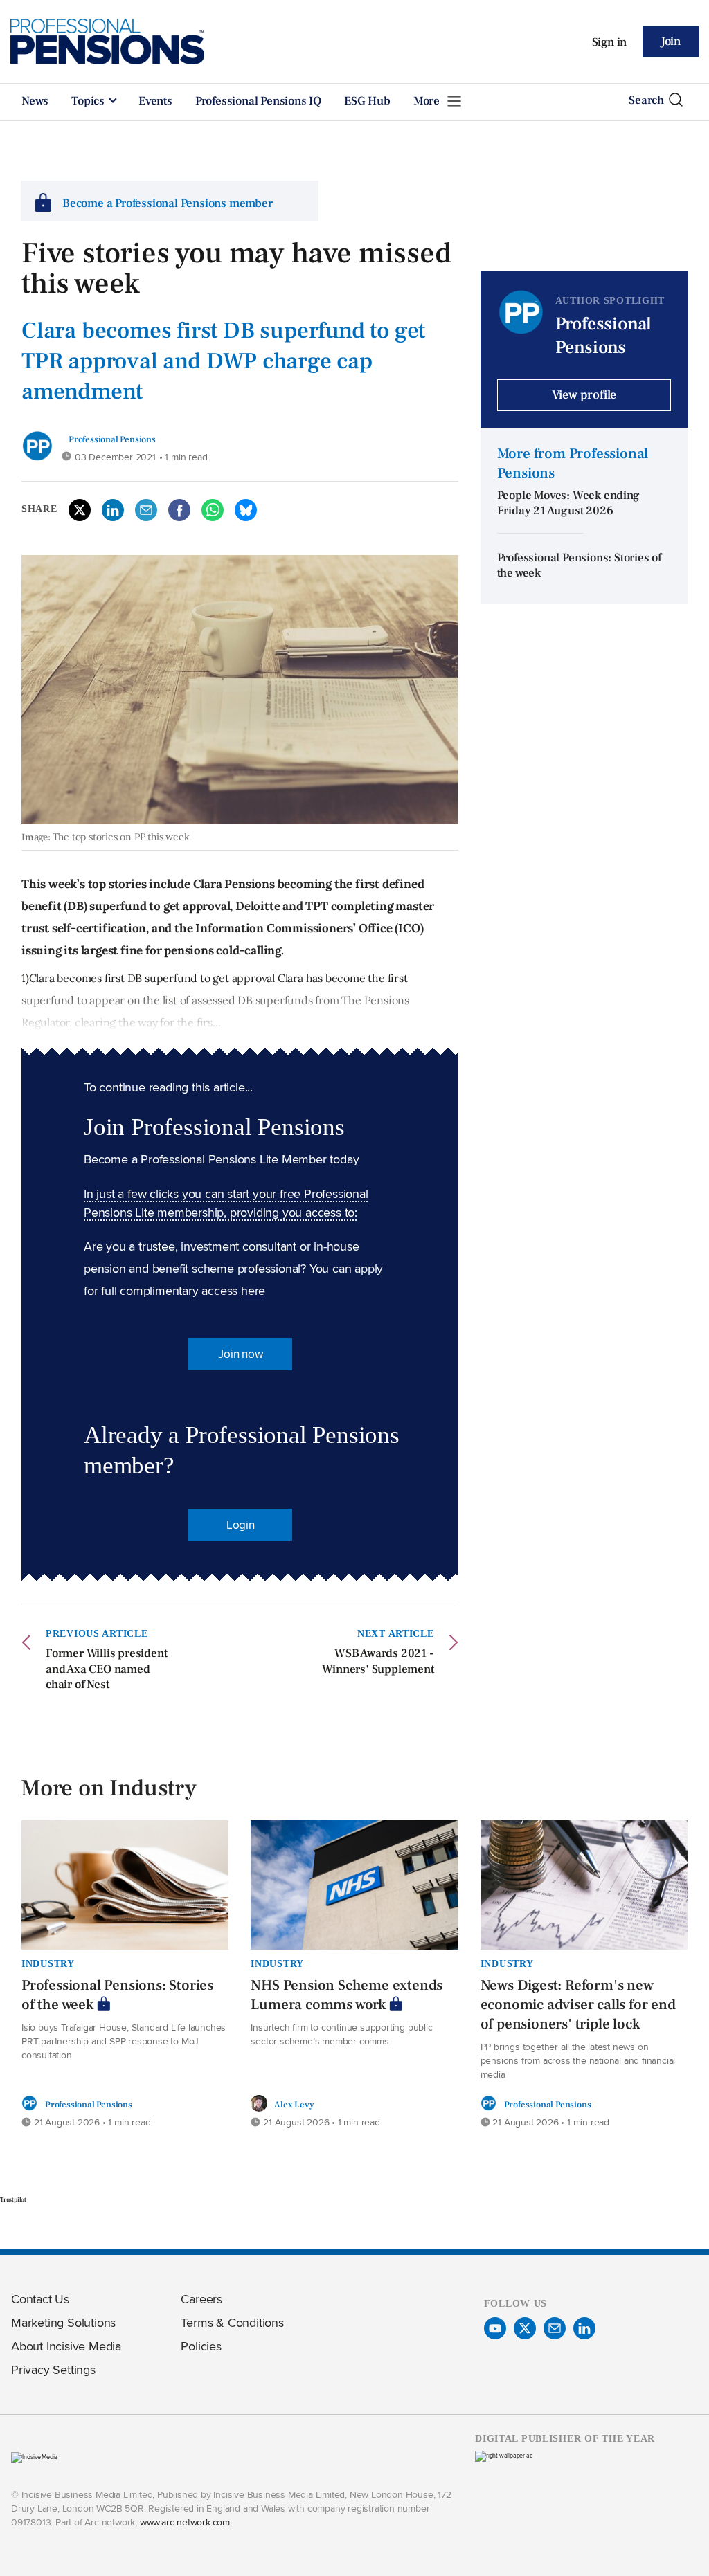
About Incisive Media (66, 2346)
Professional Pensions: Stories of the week (117, 1995)
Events (155, 101)
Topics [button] (89, 101)
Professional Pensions (112, 439)
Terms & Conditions (232, 2322)
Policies (201, 2346)
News (35, 101)
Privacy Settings (53, 2369)
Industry (48, 1963)
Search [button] (646, 100)
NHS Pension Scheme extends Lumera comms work (347, 1995)
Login (241, 1525)
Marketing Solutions (63, 2322)
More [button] (428, 101)
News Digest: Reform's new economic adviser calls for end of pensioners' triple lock (578, 2005)
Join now (240, 1354)
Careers (201, 2299)
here (253, 1290)
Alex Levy (294, 2104)
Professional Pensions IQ (258, 101)
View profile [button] (584, 395)
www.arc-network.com (185, 2522)
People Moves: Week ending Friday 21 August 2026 (568, 504)
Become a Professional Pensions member (168, 203)
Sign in (610, 42)
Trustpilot (13, 2199)
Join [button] (671, 42)
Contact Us (40, 2299)
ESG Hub (367, 101)
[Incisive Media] (34, 2457)
